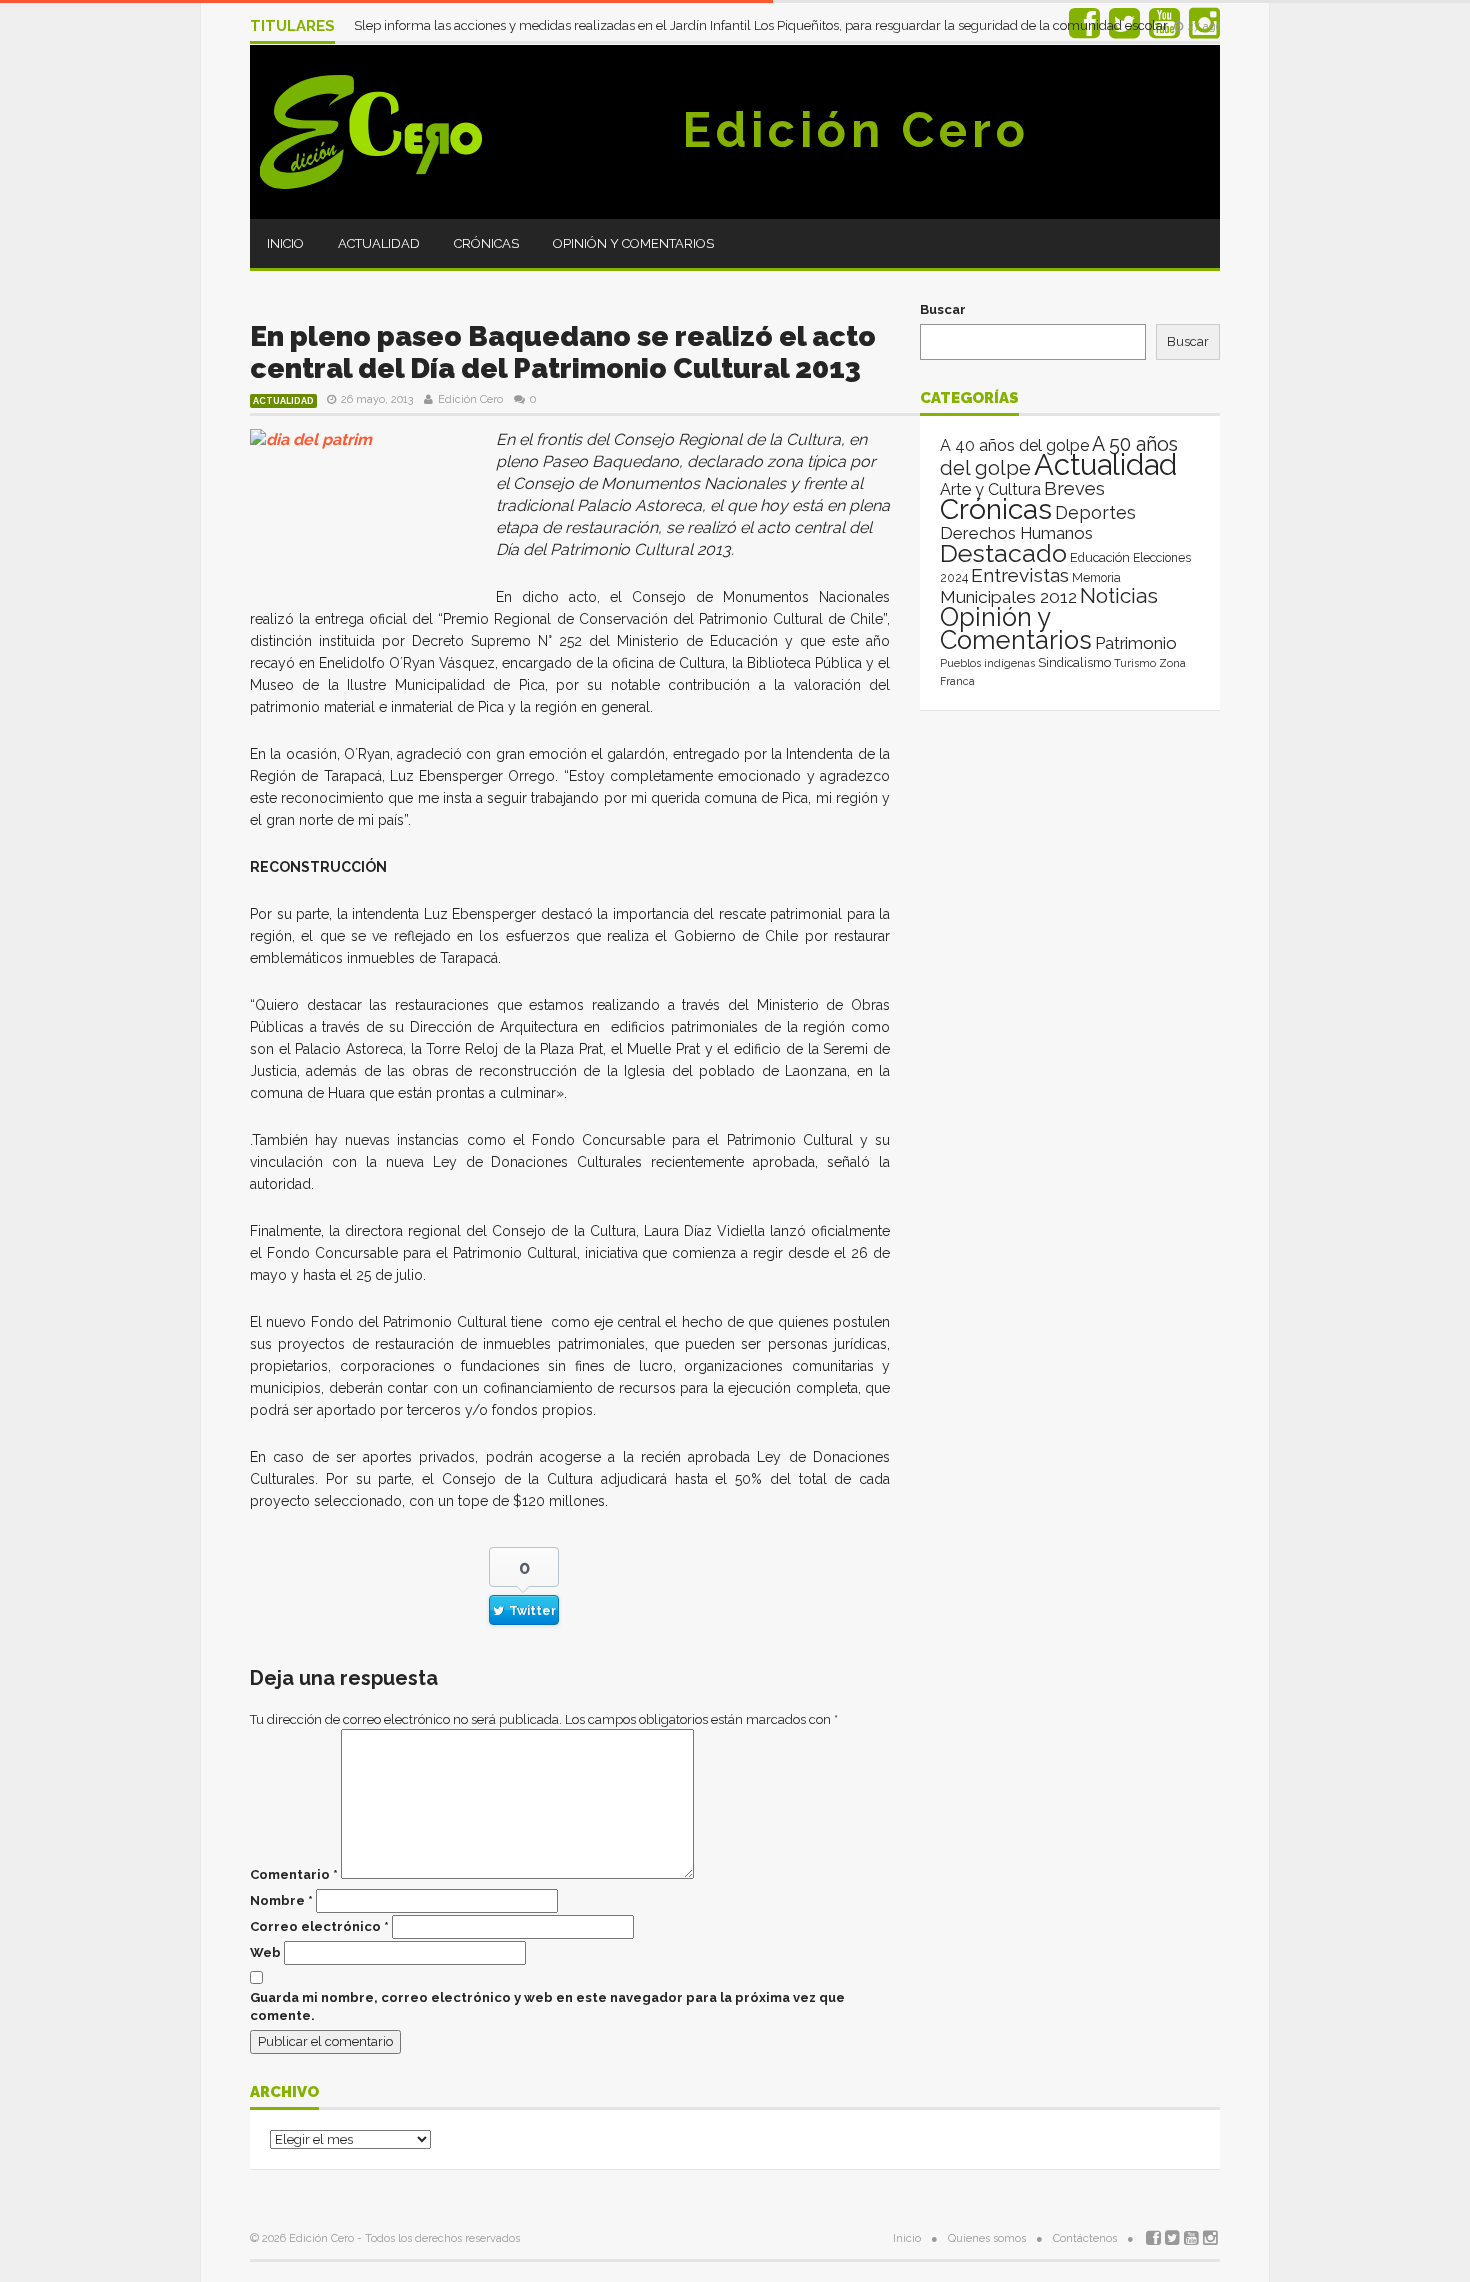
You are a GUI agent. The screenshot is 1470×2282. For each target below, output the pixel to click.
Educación (1100, 557)
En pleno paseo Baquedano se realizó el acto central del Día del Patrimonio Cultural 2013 (563, 352)
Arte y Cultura (990, 489)
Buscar (943, 309)
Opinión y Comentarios (633, 243)
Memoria (1096, 578)
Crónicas (486, 243)
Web (265, 1952)
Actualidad (379, 243)
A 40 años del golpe (1014, 445)
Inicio (285, 243)
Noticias (1119, 595)
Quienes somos (987, 2238)
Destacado (1003, 553)
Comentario (294, 1874)
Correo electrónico (319, 1926)
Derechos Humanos (1016, 533)
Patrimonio (1136, 643)
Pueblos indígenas (987, 663)
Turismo (1135, 663)
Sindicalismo (1074, 662)
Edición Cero (856, 130)
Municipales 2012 (1008, 597)
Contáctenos (1085, 2238)
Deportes (1095, 512)
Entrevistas (1020, 575)
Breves (1074, 488)
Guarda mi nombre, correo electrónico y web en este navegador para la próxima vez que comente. (547, 2006)
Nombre (281, 1900)
